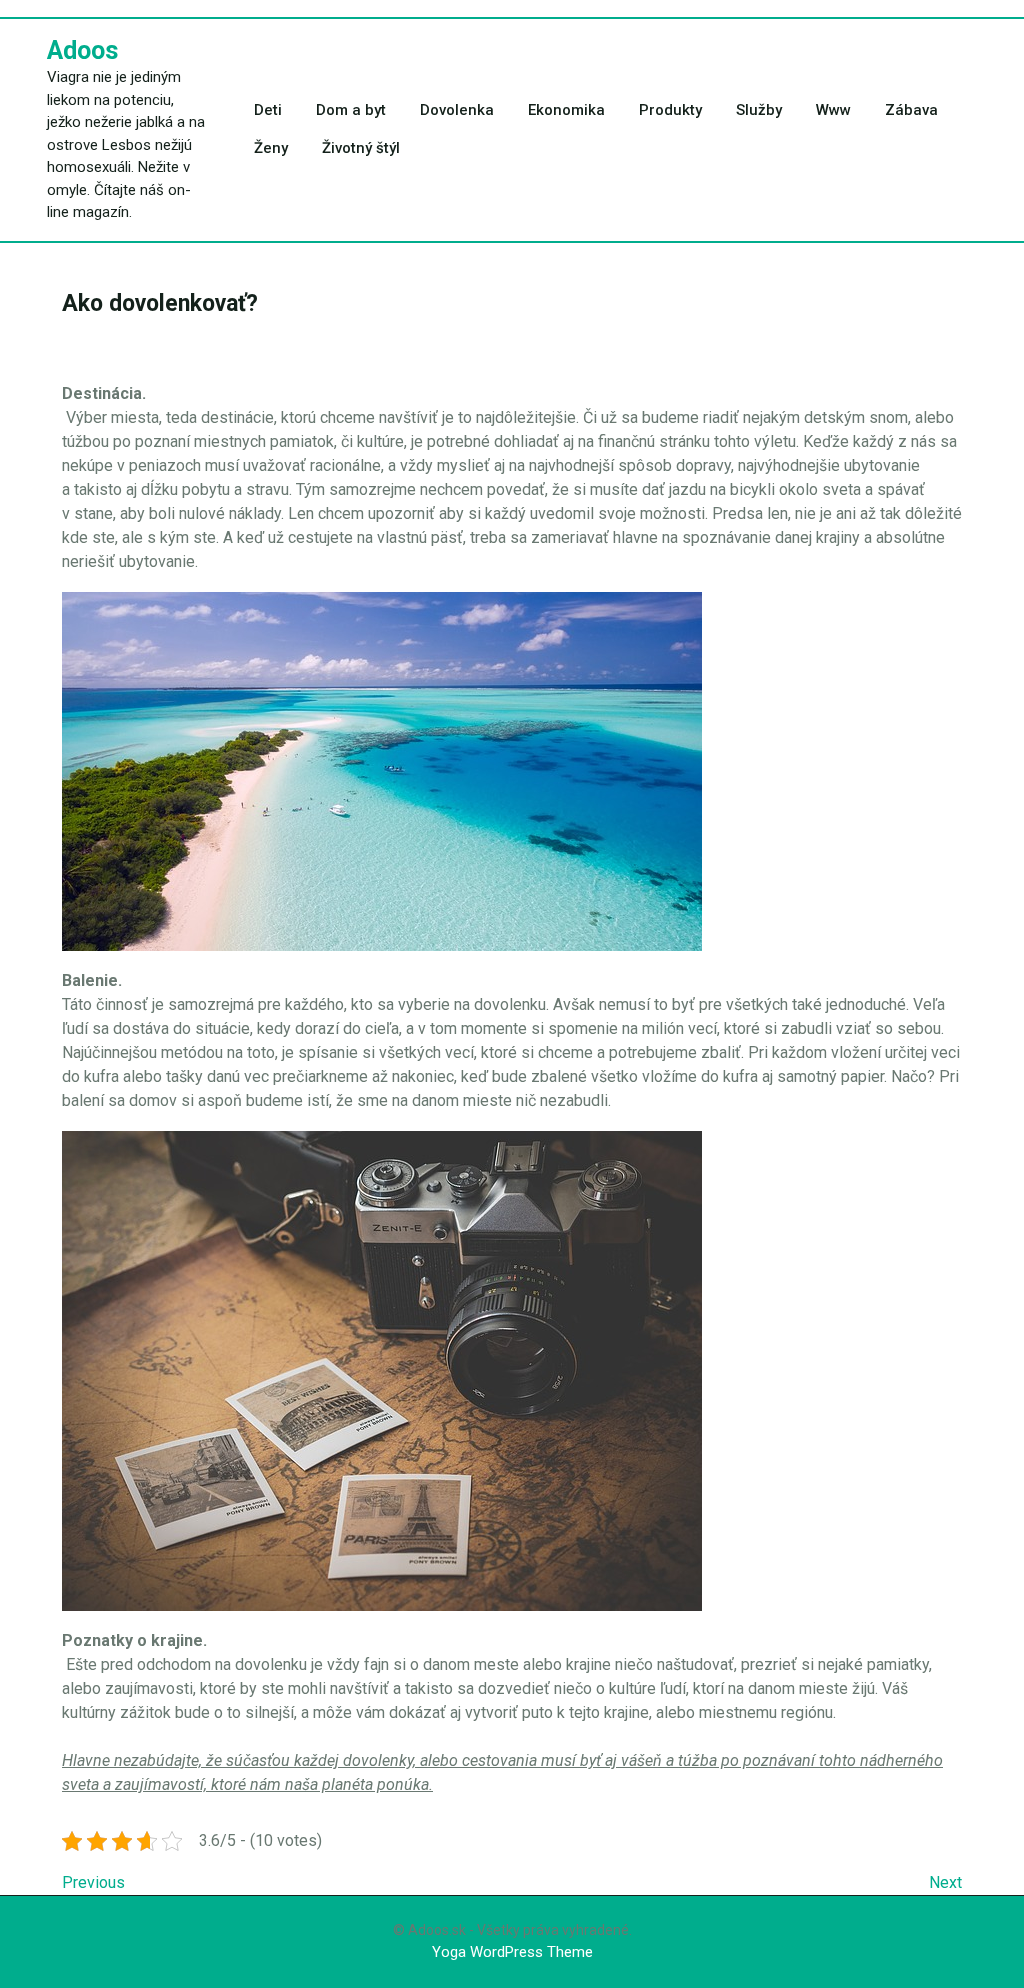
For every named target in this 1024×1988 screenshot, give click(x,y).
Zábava (911, 110)
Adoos (82, 50)
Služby (759, 110)
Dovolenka (457, 110)
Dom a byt (351, 110)
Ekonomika (566, 110)
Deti (268, 110)
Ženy (271, 148)
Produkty (670, 110)
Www (833, 110)
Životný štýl (361, 148)
